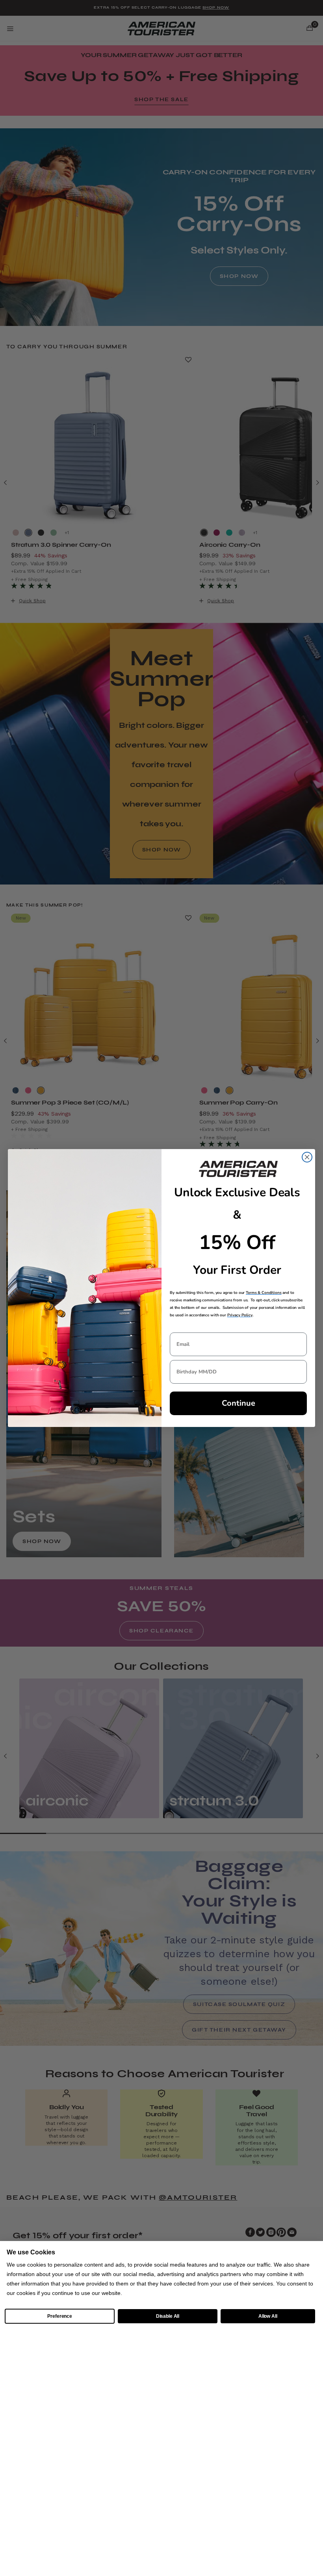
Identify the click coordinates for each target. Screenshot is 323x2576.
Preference (60, 2316)
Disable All (168, 2316)
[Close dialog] (307, 1157)
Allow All (268, 2316)
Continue (239, 1403)
